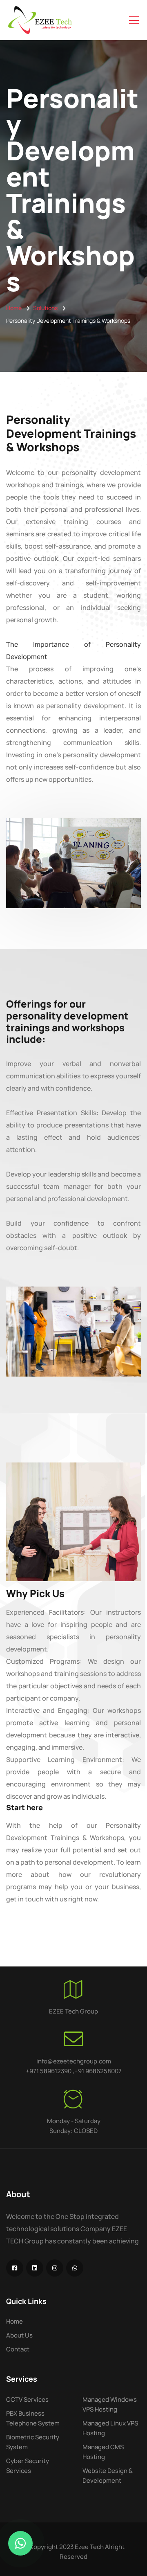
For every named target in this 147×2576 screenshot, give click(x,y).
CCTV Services (27, 2399)
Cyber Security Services (28, 2466)
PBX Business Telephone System (33, 2418)
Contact (18, 2349)
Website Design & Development (108, 2476)
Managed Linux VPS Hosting (110, 2428)
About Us (19, 2335)
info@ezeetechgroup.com (74, 2061)
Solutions (45, 308)
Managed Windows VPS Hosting (110, 2404)
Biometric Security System (33, 2442)
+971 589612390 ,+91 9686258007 (74, 2071)
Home (14, 308)
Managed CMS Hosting (103, 2452)
